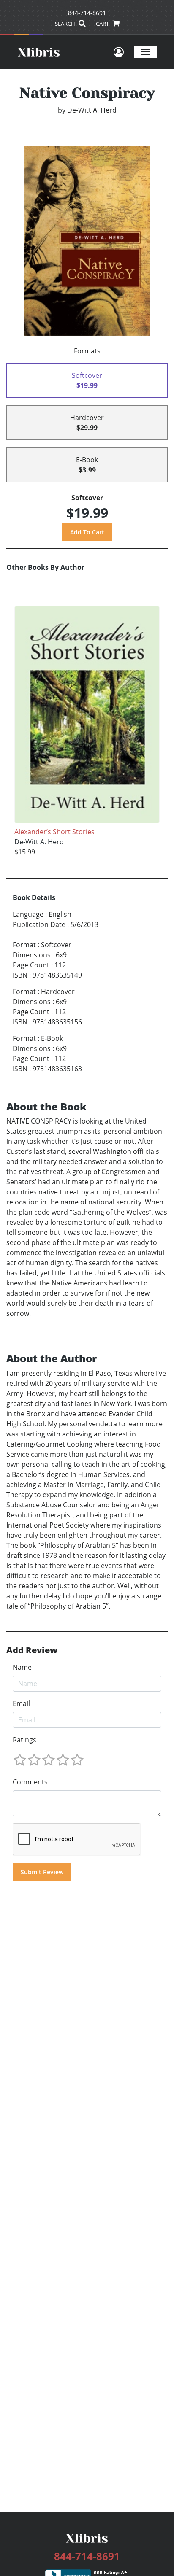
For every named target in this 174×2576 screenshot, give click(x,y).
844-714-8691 (87, 13)
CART (103, 24)
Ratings (24, 1740)
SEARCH (66, 24)
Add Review (32, 1650)
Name (22, 1667)
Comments (30, 1782)
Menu (145, 52)
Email (21, 1703)
